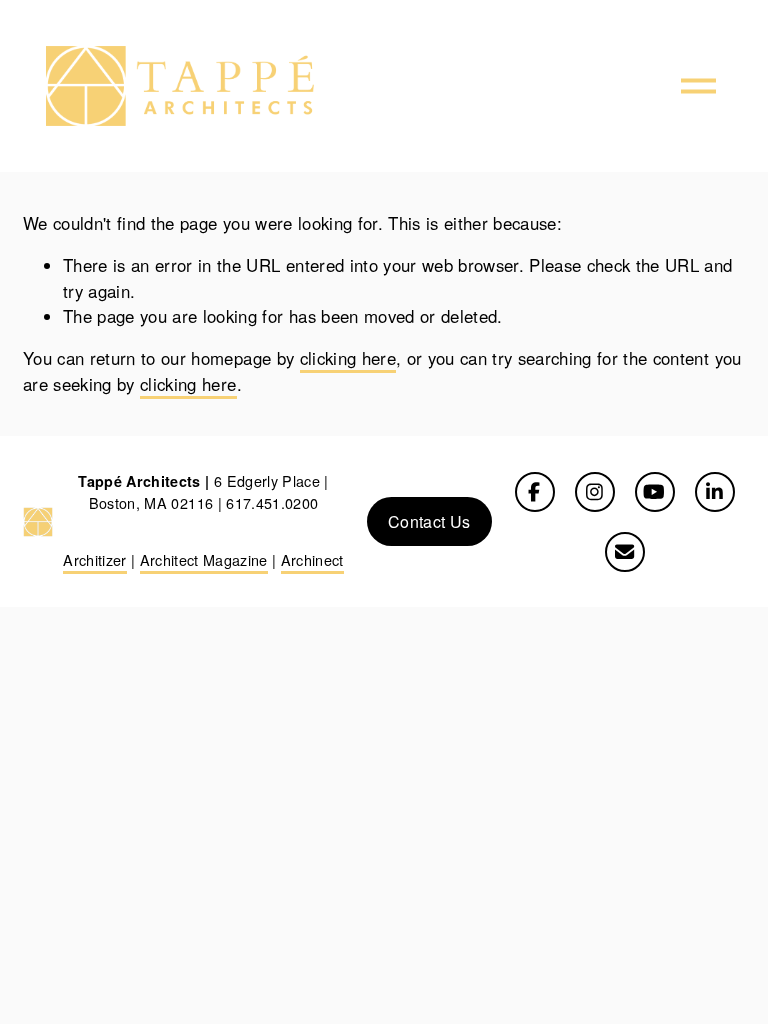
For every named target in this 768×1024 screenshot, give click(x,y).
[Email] (625, 552)
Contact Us (429, 521)
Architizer (94, 559)
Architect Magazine (204, 559)
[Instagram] (595, 492)
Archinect (312, 559)
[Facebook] (535, 492)
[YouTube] (655, 492)
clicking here (348, 358)
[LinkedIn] (715, 492)
